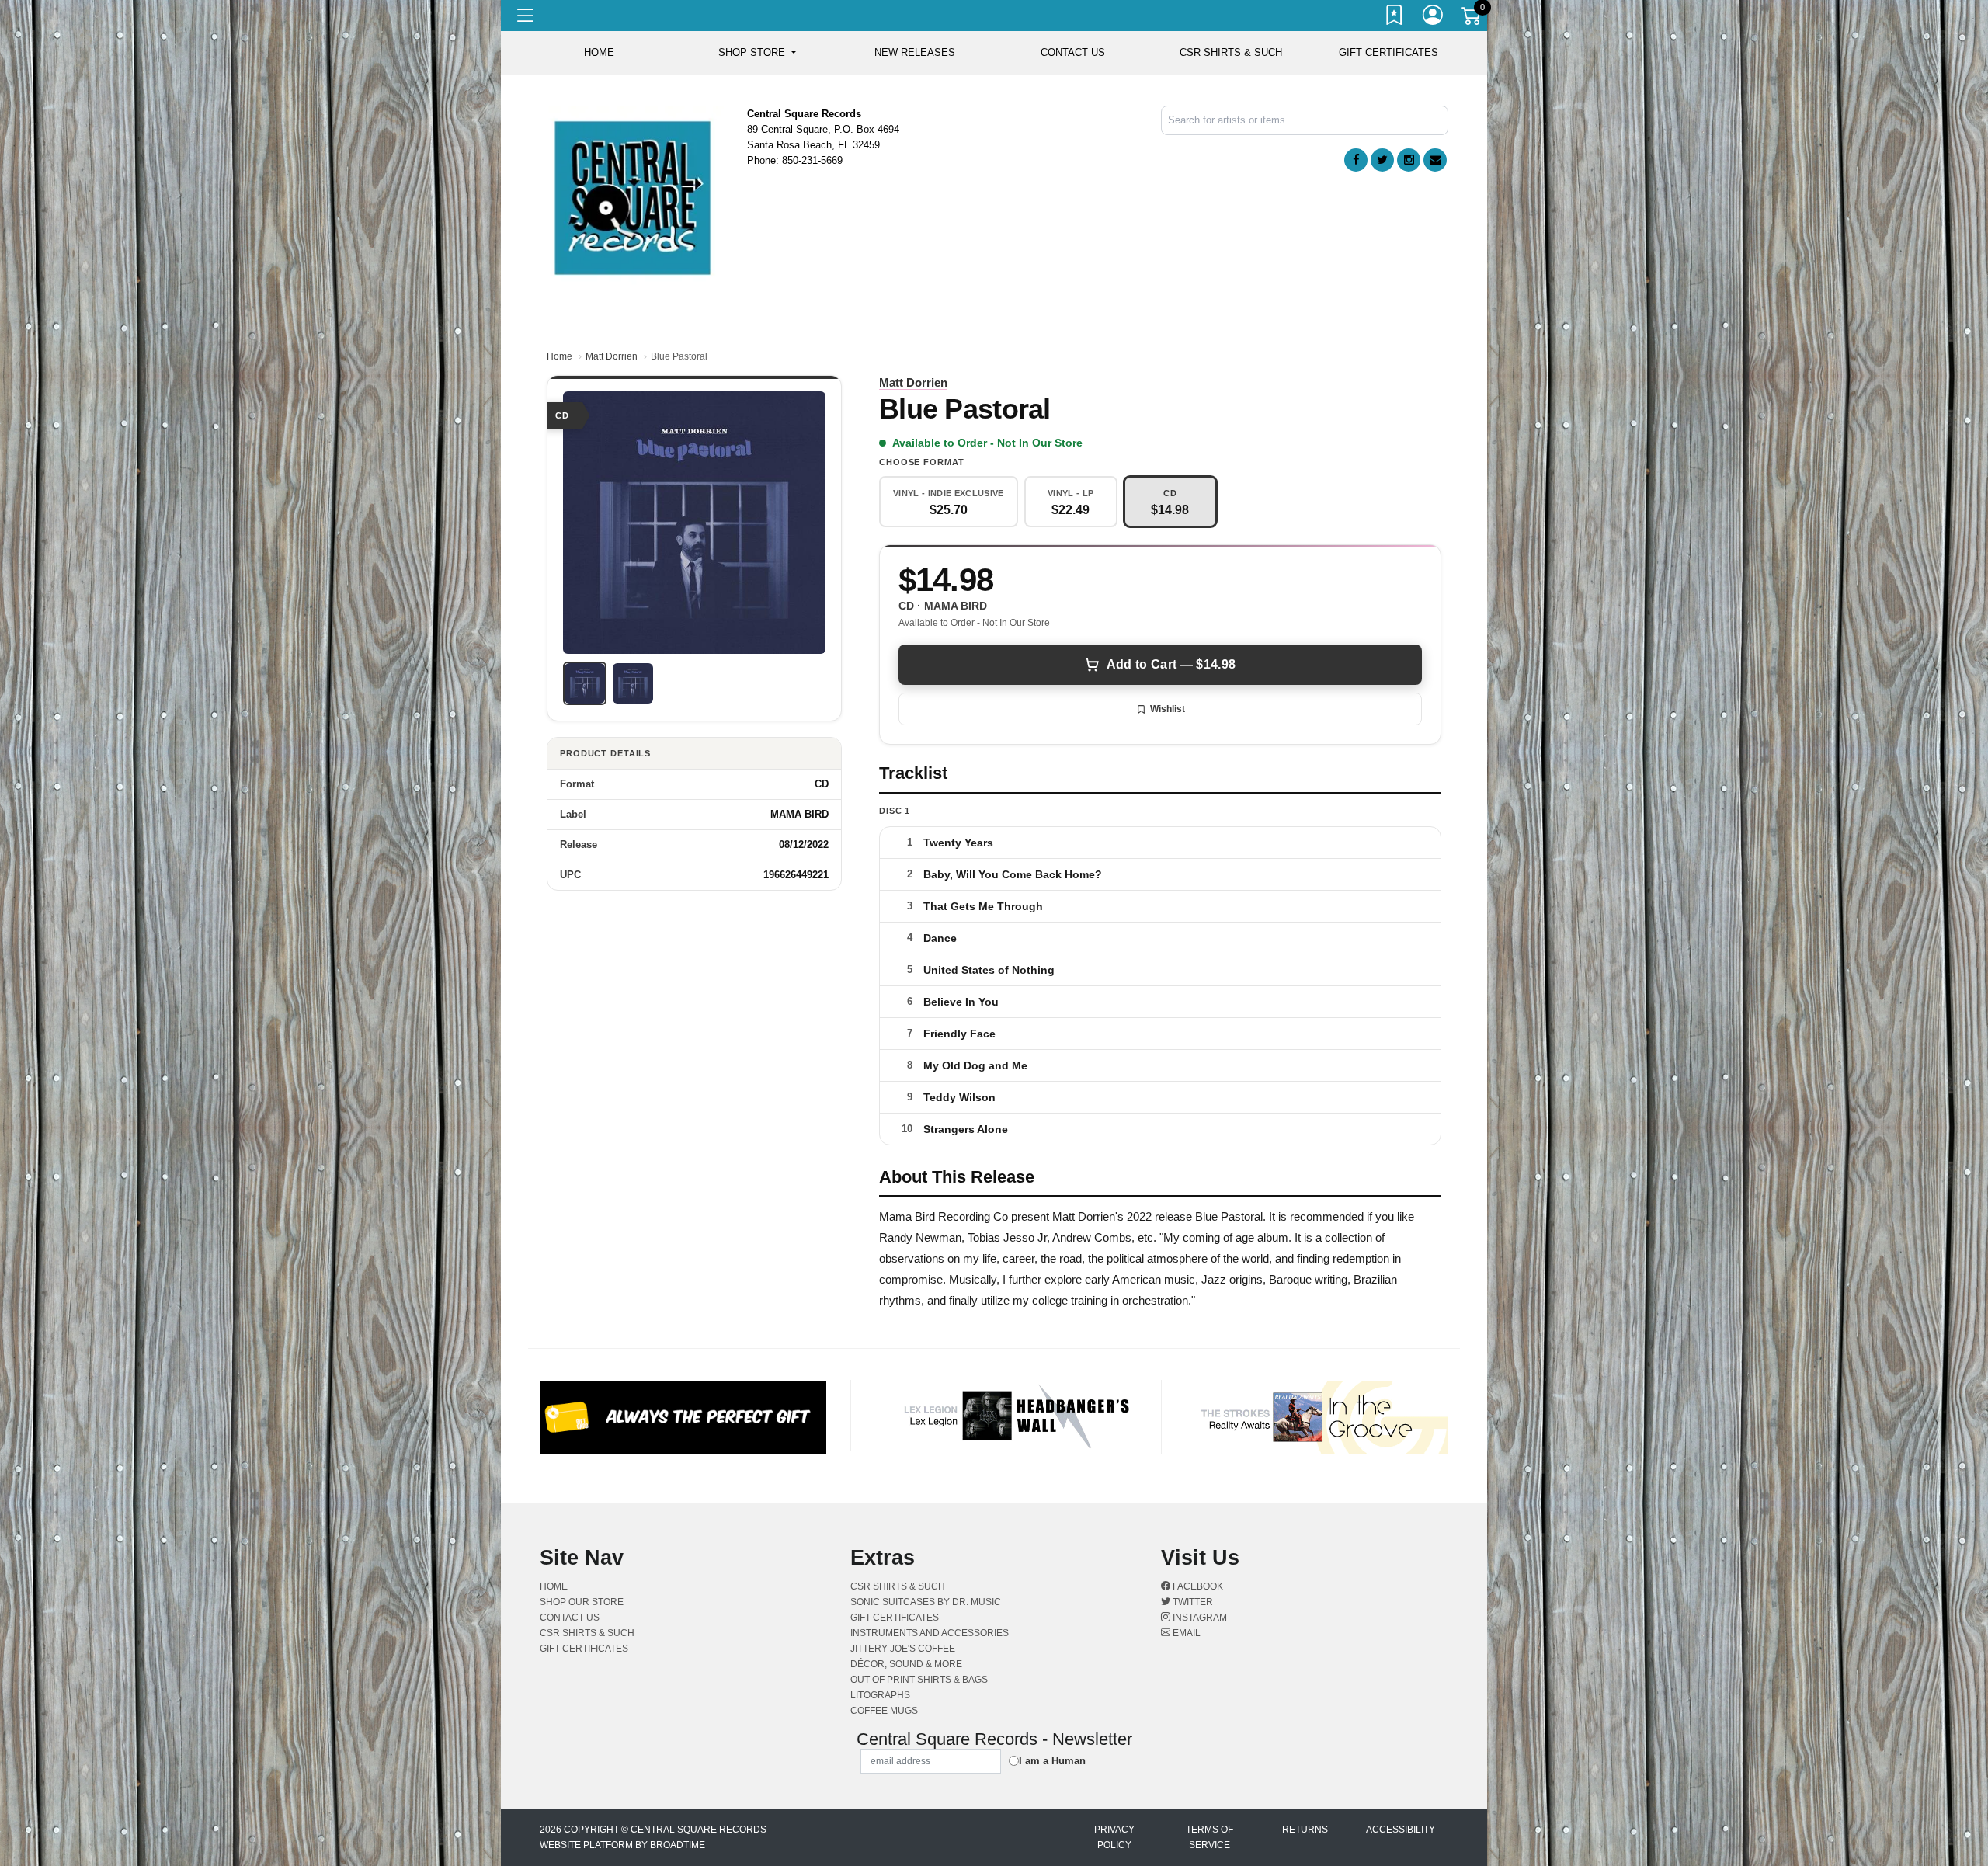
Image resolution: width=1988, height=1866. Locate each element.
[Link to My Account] (1434, 18)
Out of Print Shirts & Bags (919, 1680)
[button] (757, 53)
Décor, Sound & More (906, 1664)
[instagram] (1409, 160)
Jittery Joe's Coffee (903, 1649)
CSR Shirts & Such (1231, 52)
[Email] (1435, 160)
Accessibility (1401, 1830)
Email (1185, 1633)
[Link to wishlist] (1395, 18)
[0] (1472, 19)
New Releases (915, 52)
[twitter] (1382, 160)
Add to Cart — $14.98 (1171, 664)
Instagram (1199, 1618)
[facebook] (1356, 160)
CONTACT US (1073, 52)
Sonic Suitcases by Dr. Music (926, 1602)
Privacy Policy (1114, 1837)
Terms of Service (1209, 1837)
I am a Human (1052, 1761)
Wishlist (1168, 709)
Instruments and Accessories (930, 1633)
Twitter (1192, 1602)
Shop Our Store (582, 1602)
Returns (1305, 1830)
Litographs (880, 1695)
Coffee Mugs (884, 1711)
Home (560, 356)
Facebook (1197, 1586)
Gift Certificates (1388, 52)
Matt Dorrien (612, 356)
